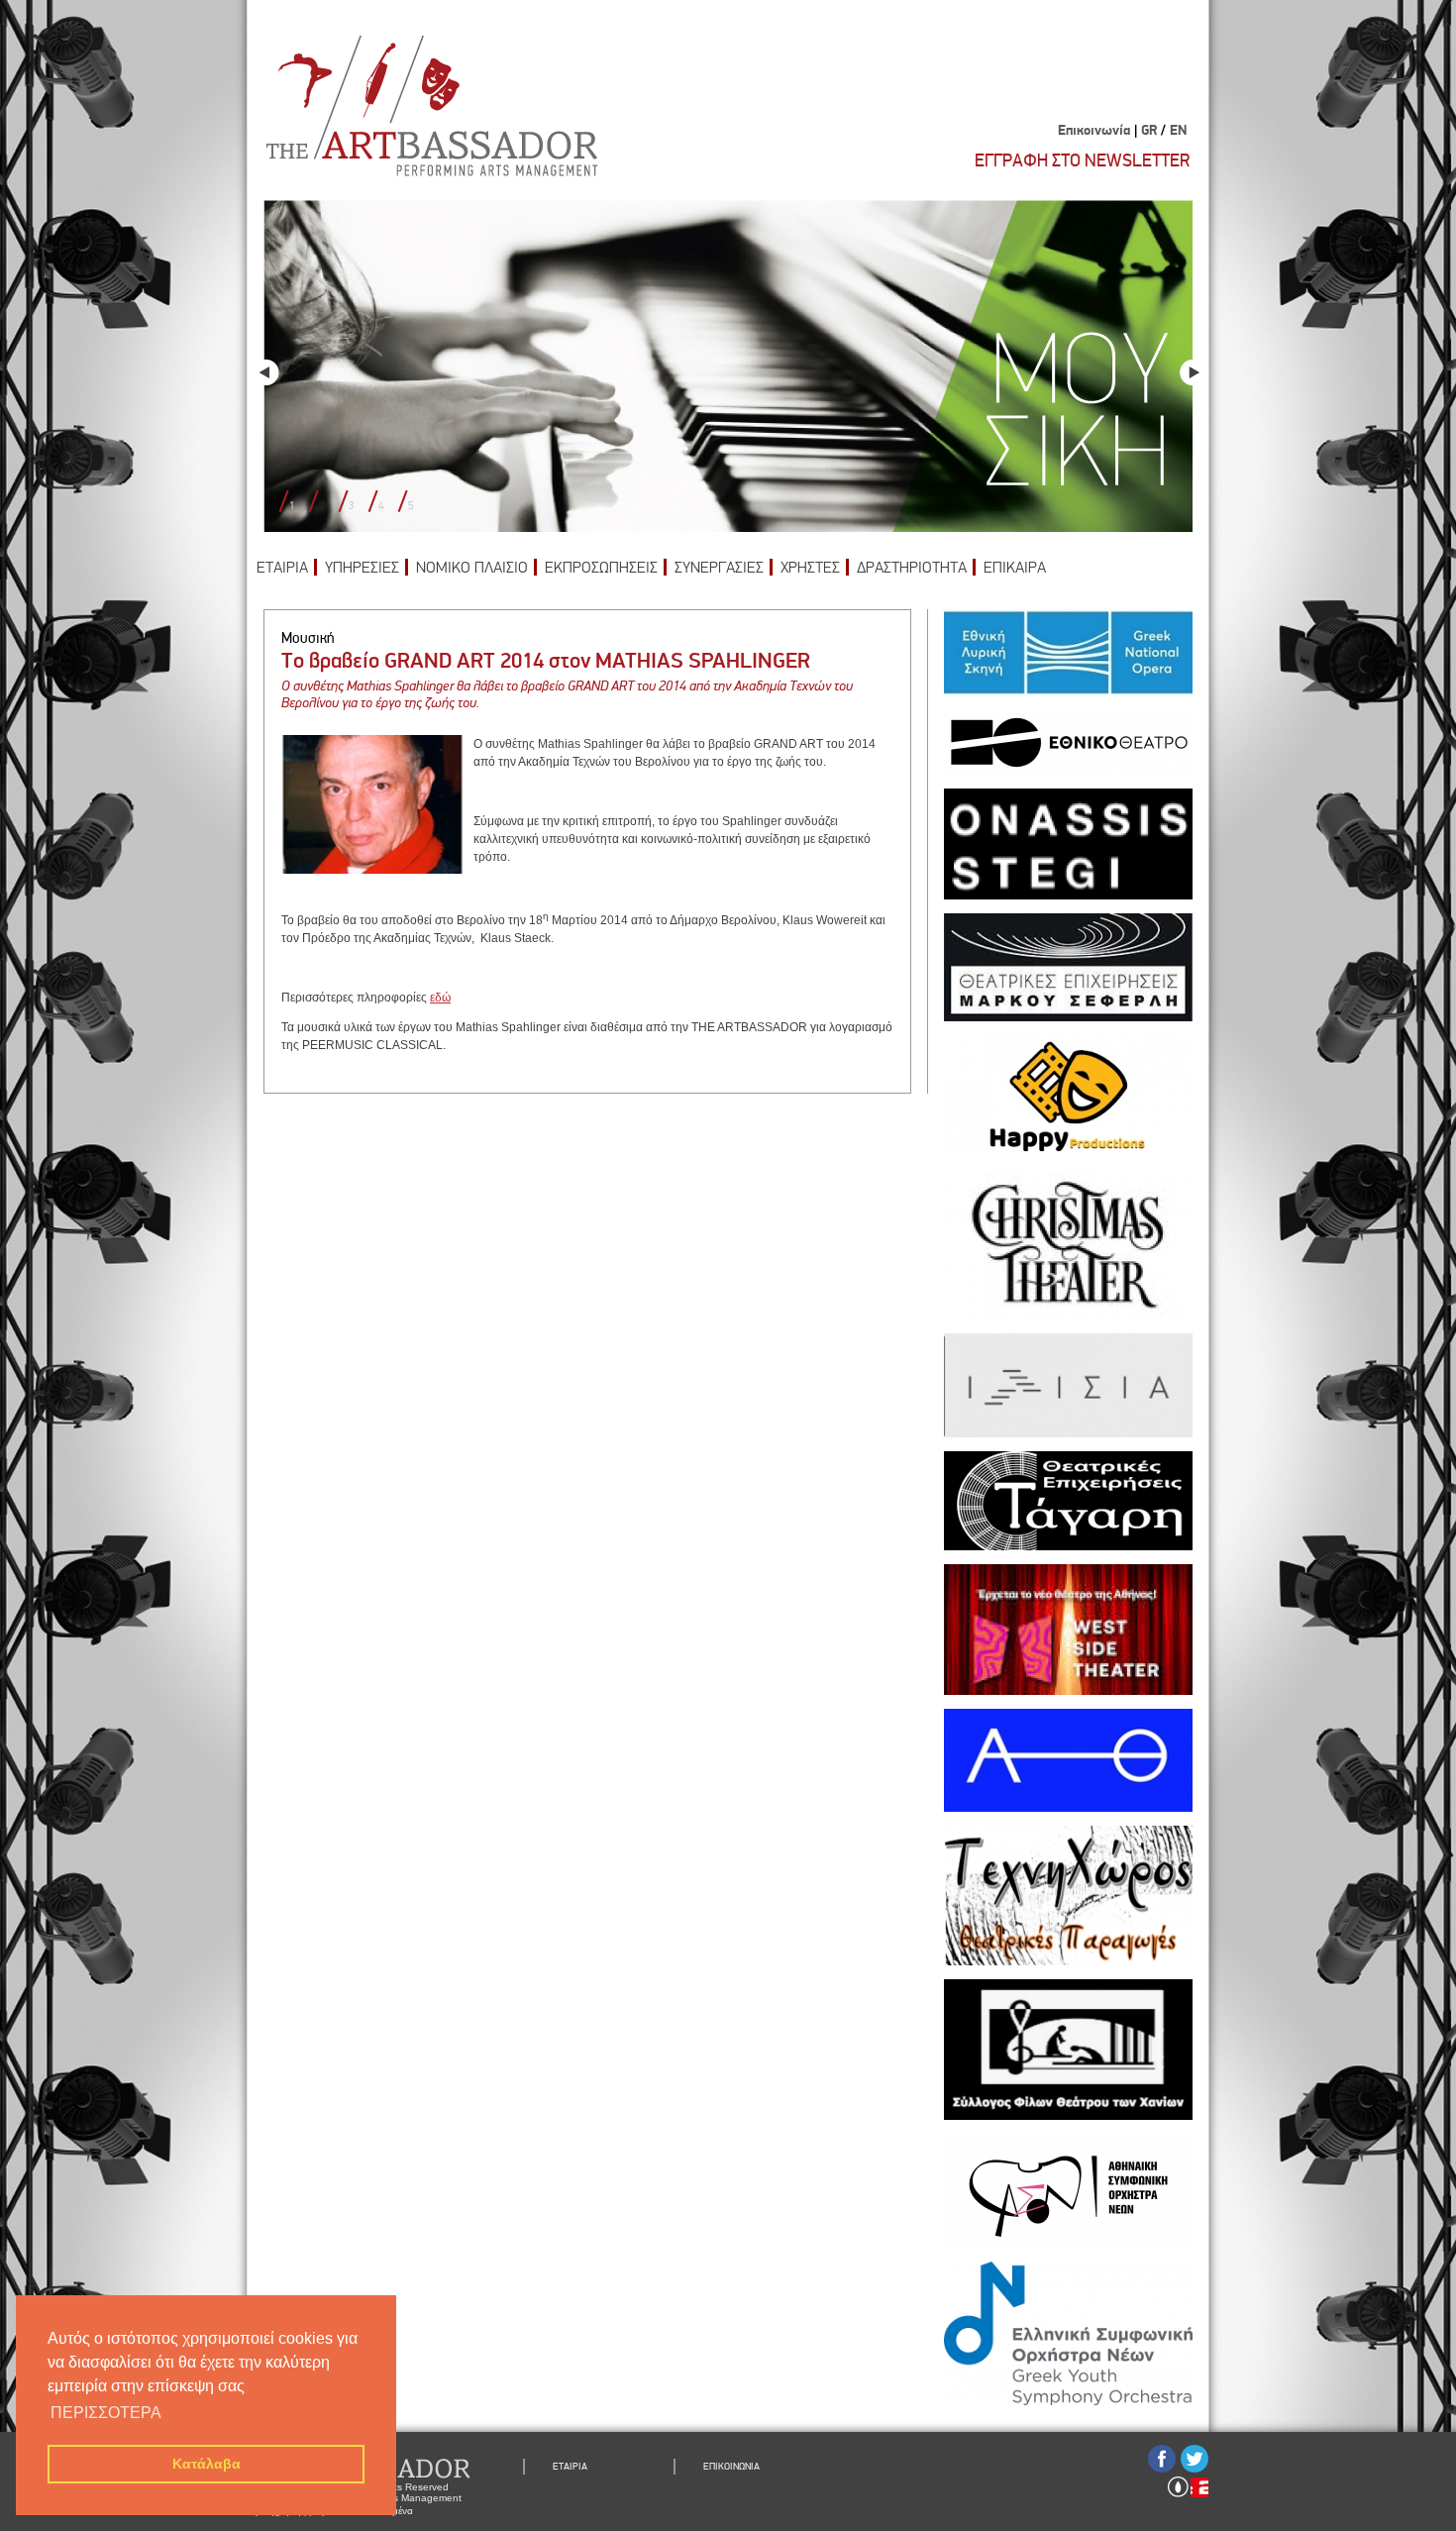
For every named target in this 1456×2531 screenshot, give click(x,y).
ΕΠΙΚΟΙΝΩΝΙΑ (731, 2467)
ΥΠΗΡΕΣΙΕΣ (362, 568)
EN (1178, 131)
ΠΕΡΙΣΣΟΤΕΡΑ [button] (106, 2413)
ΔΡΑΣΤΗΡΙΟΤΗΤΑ (912, 568)
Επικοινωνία (1094, 131)
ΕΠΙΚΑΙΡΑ (1015, 568)
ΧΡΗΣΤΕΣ (810, 568)
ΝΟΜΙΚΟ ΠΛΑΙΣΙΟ (472, 568)
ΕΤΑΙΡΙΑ (282, 568)
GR (1149, 131)
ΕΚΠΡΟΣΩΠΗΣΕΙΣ (601, 568)
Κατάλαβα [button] (207, 2464)
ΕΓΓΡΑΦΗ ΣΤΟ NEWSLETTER (1082, 160)
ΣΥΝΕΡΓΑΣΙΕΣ (719, 568)
